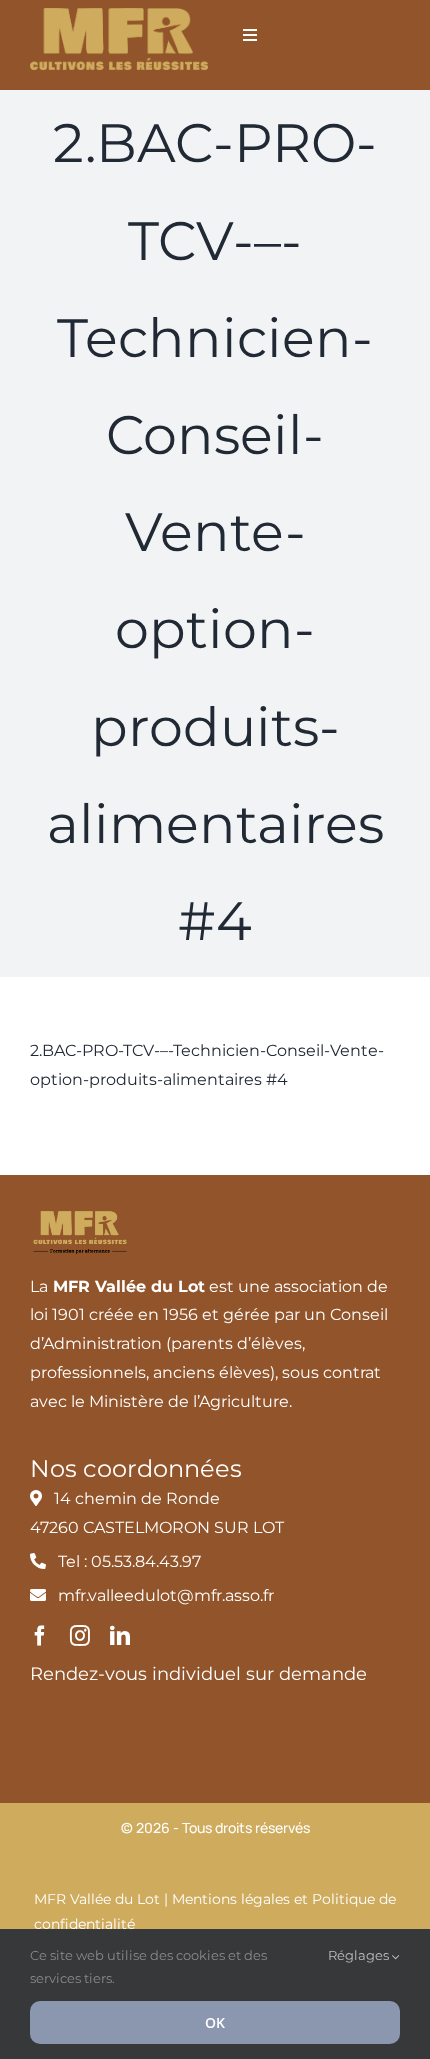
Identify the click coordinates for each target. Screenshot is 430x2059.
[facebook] (40, 1636)
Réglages (360, 1955)
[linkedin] (120, 1636)
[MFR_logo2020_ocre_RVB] (119, 15)
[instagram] (80, 1636)
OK (215, 2022)
